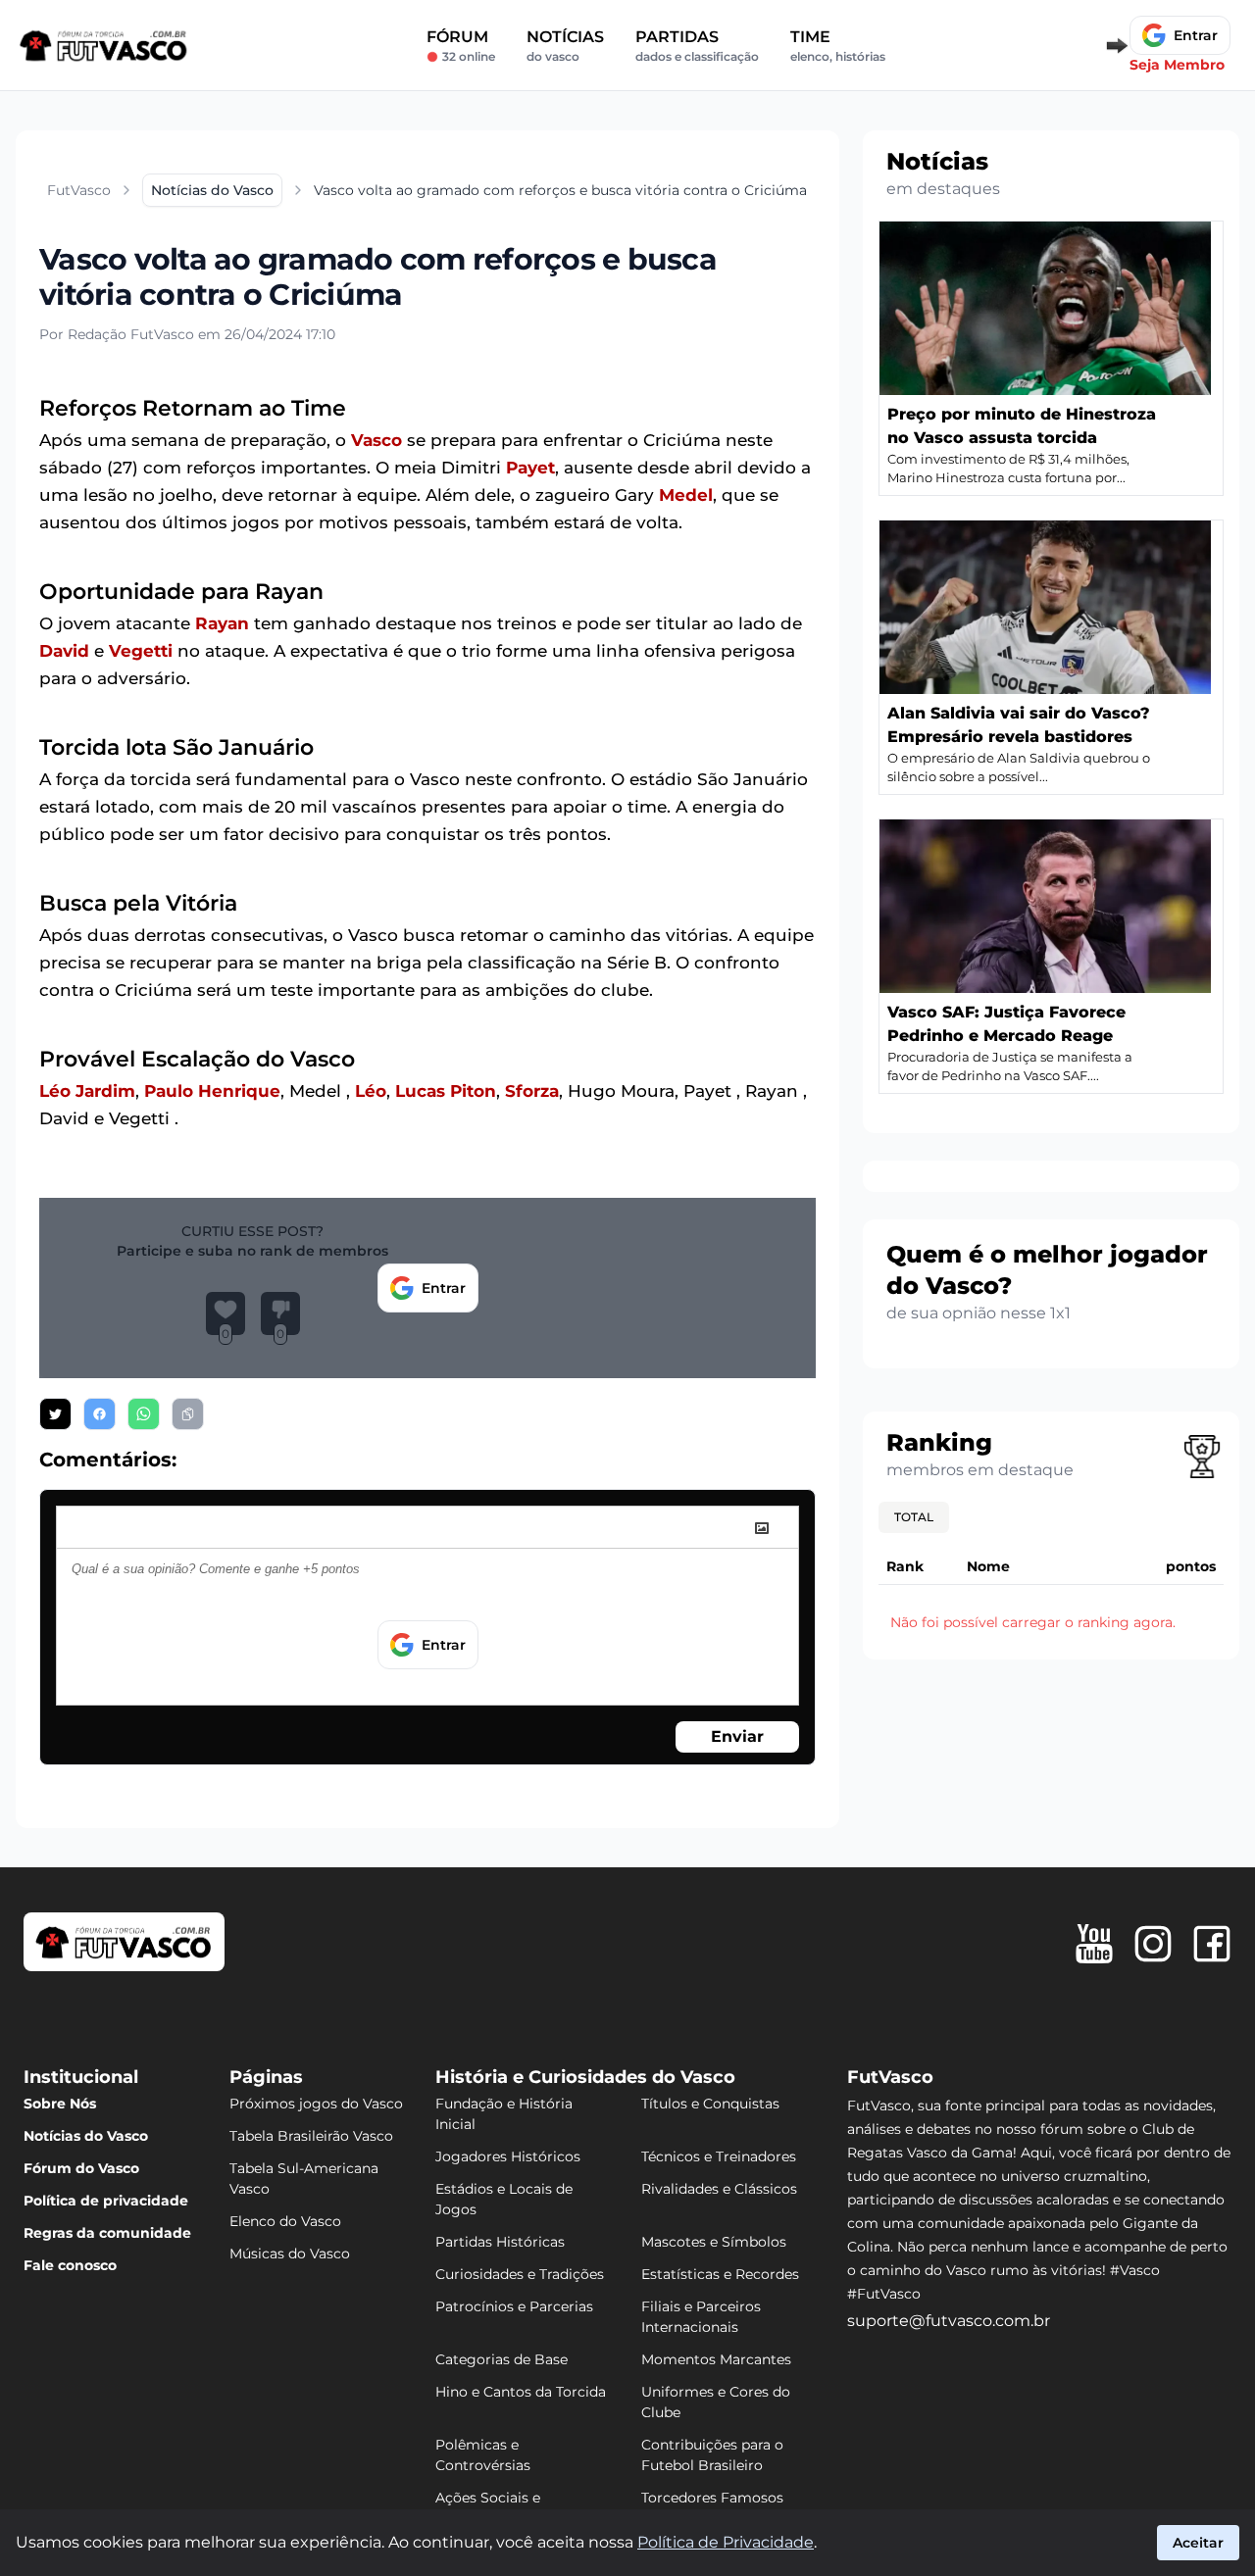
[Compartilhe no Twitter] (55, 1414)
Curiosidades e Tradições (520, 2274)
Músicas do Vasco (290, 2254)
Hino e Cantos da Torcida (521, 2392)
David (64, 651)
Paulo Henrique (212, 1091)
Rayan (222, 623)
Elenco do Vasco (285, 2221)
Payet (530, 468)
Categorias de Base (502, 2359)
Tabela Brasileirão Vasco (311, 2136)
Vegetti (141, 651)
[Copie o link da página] (188, 1414)
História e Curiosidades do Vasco (585, 2077)
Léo (371, 1091)
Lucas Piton (446, 1091)
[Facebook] (1212, 1944)
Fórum (461, 46)
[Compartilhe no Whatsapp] (144, 1414)
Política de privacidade (106, 2201)
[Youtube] (1094, 1944)
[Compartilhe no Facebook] (100, 1414)
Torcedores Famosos (712, 2498)
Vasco (376, 440)
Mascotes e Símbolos (714, 2242)
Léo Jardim (87, 1091)
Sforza (532, 1091)
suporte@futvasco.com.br (949, 2321)
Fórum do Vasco (81, 2168)
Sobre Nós (60, 2104)
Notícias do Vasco (86, 2136)
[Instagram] (1153, 1944)
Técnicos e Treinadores (719, 2156)
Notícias (565, 46)
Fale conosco (70, 2265)
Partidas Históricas (500, 2242)
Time (838, 46)
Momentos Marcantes (716, 2359)
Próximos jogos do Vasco (316, 2104)
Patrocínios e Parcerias (514, 2306)
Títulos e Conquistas (710, 2104)
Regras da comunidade (107, 2233)
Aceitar (1198, 2543)
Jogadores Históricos (508, 2156)
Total (914, 1517)
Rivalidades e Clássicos (719, 2189)
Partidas (697, 46)
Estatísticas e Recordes (720, 2274)
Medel (686, 495)
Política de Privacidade (726, 2542)
